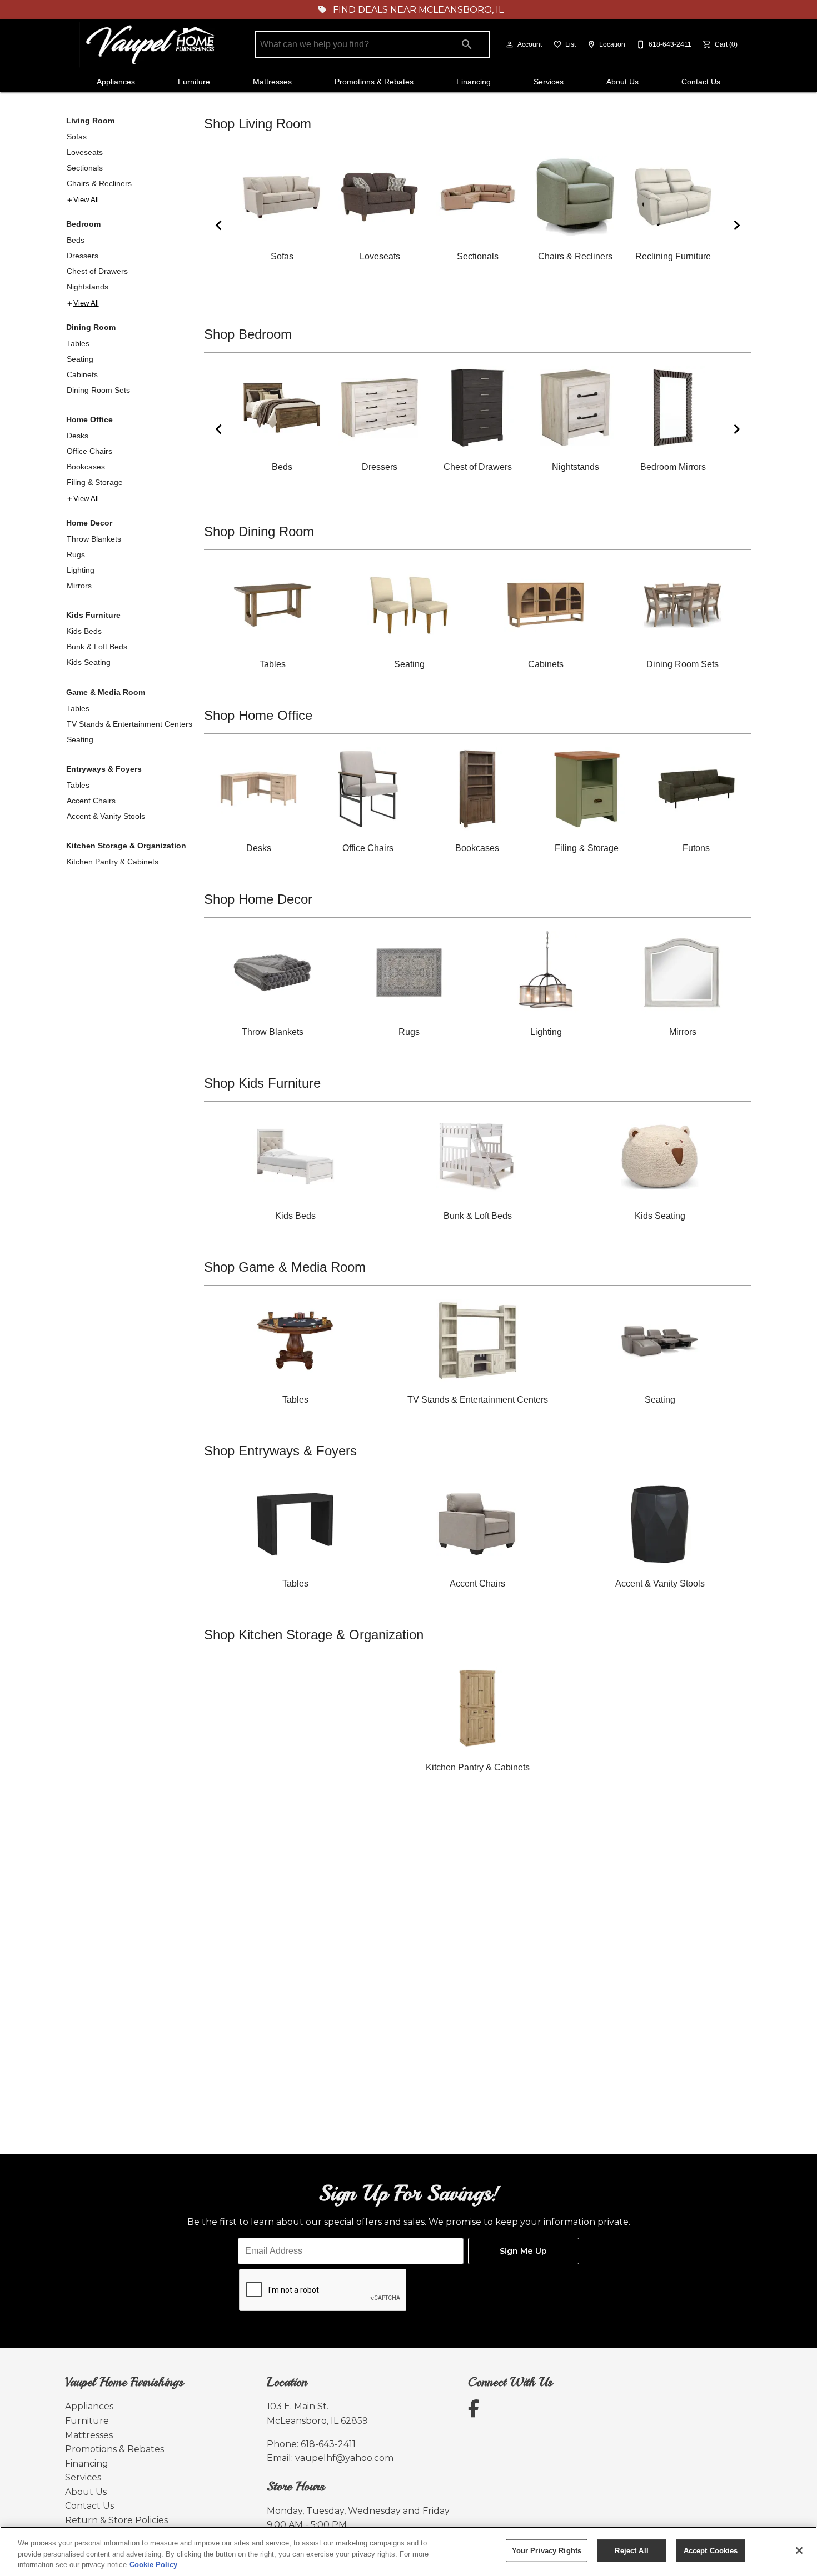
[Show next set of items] (736, 225)
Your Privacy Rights (547, 2550)
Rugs (76, 554)
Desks (78, 436)
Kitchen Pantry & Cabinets (113, 862)
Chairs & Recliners (99, 183)
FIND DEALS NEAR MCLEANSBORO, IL (417, 10)
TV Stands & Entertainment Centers (129, 724)
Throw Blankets (94, 539)
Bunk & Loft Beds (97, 647)
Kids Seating (89, 662)
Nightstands (88, 287)
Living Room (90, 121)
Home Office (89, 419)
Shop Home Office (258, 715)
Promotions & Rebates (374, 82)
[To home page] (152, 45)
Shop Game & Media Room (285, 1267)
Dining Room (91, 327)
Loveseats (85, 152)
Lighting (81, 570)
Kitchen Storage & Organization (126, 846)
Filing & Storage (95, 482)
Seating (80, 359)
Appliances (116, 82)
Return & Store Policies (116, 2520)
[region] (409, 2551)
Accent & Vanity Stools (106, 816)
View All (86, 200)
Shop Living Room (258, 124)
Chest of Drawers (97, 271)
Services (549, 82)
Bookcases (86, 467)
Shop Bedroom (248, 334)
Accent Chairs (91, 801)
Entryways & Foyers (104, 769)
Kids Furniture (93, 615)
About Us (622, 82)
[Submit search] (467, 44)
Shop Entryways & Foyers (280, 1451)
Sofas (77, 137)
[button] (510, 44)
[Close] (799, 2550)
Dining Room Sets (98, 390)
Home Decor (89, 523)
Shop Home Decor (258, 899)
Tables (78, 343)
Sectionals (85, 168)
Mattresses (272, 82)
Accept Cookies (711, 2550)
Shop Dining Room (259, 531)
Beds (76, 240)
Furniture (194, 82)
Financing (474, 82)
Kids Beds (84, 631)
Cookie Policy (153, 2565)
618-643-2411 (328, 2444)
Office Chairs (89, 451)
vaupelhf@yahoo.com (344, 2458)
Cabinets (82, 374)
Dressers (83, 256)
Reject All (631, 2550)
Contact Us (701, 82)
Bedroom (83, 224)
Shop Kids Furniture (262, 1083)
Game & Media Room (106, 692)
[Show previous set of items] (218, 225)
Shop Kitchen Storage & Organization (314, 1635)
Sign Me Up (523, 2251)
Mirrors (79, 586)
